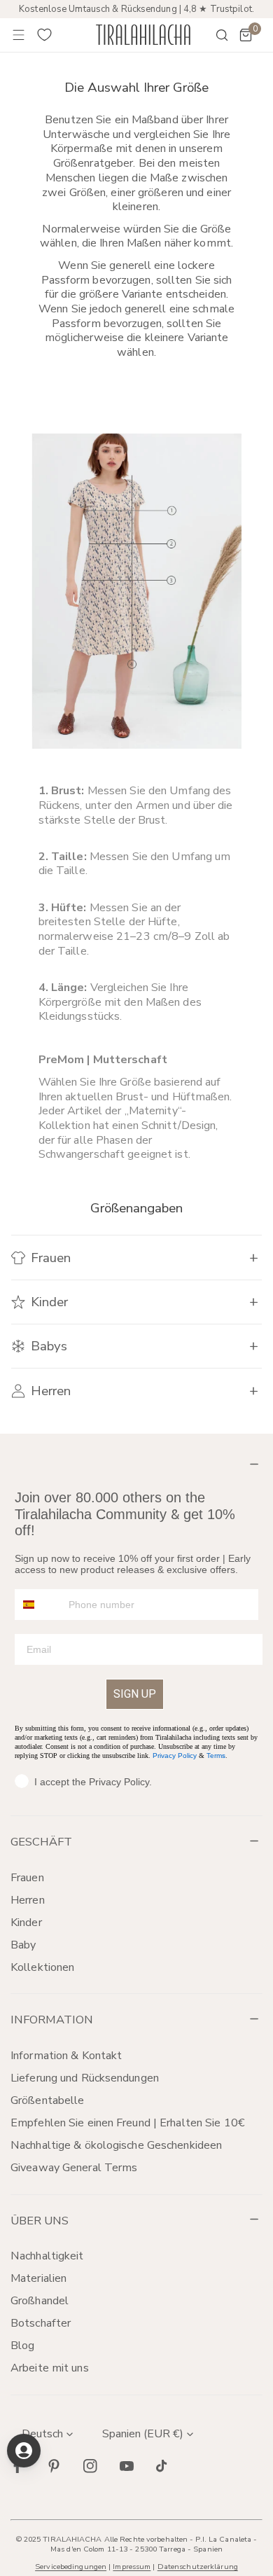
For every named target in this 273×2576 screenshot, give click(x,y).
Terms (216, 1756)
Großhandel (40, 2301)
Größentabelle (47, 2100)
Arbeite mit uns (50, 2368)
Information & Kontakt (66, 2056)
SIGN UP (135, 1694)
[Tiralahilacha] (143, 35)
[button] (246, 35)
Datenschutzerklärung (198, 2567)
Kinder (26, 1923)
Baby (23, 1945)
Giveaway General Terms (74, 2168)
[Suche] (213, 35)
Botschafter (41, 2323)
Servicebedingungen (71, 2567)
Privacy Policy (175, 1756)
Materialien (38, 2278)
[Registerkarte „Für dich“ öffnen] (24, 2451)
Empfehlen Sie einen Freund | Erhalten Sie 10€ (128, 2123)
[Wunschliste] (45, 35)
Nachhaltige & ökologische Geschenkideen (116, 2145)
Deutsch (42, 2434)
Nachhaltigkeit (47, 2256)
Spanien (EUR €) (143, 2434)
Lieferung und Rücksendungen (85, 2078)
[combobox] (38, 1605)
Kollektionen (42, 1967)
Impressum (132, 2567)
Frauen (27, 1878)
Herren (28, 1900)
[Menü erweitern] (19, 35)
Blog (22, 2346)
